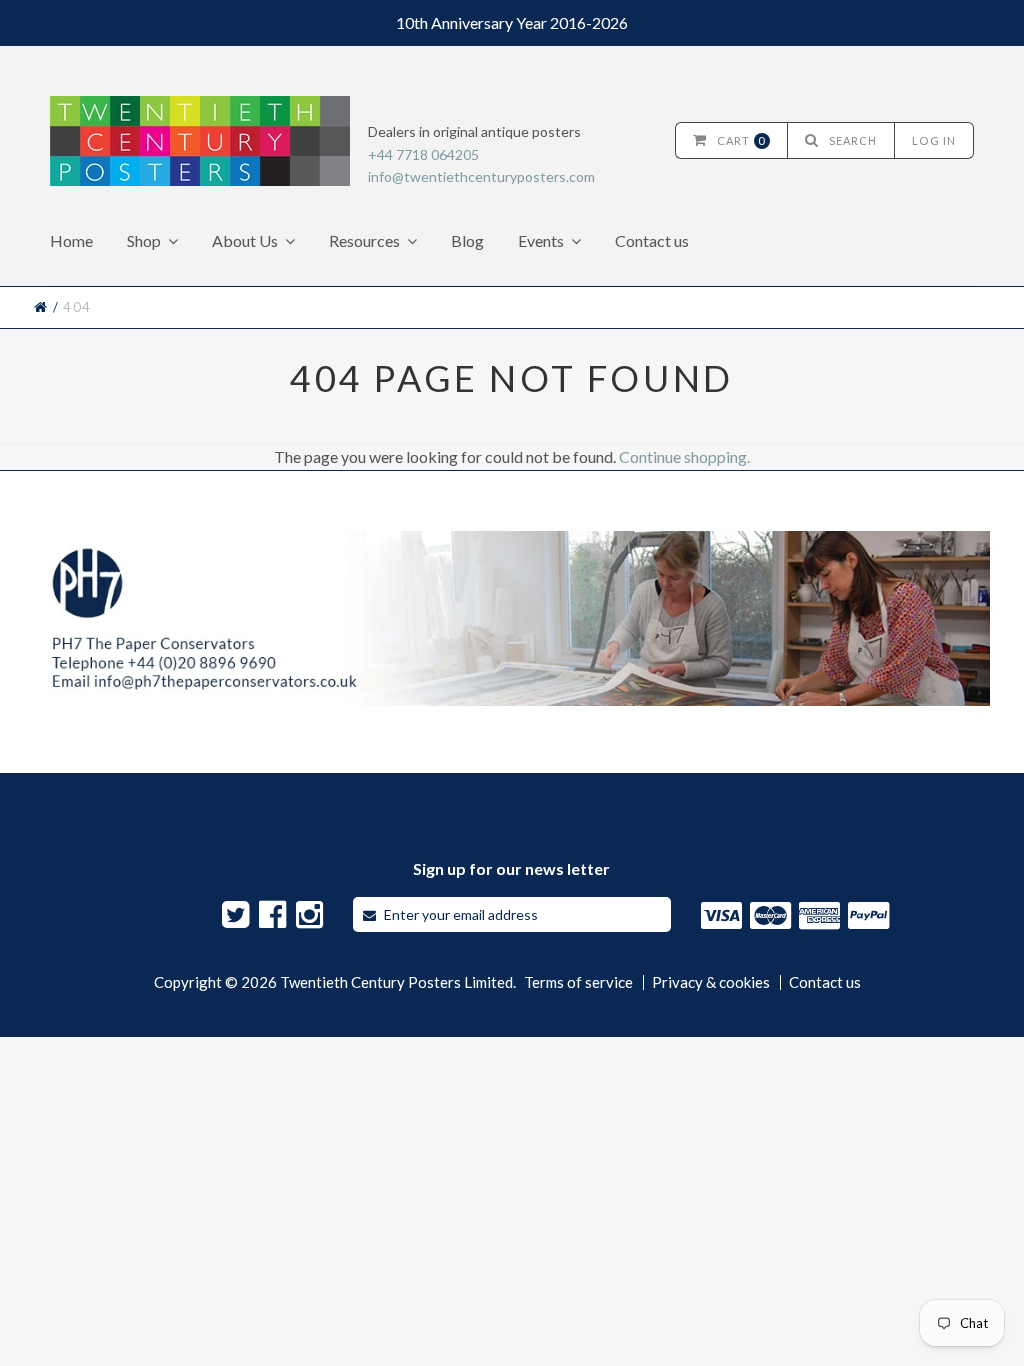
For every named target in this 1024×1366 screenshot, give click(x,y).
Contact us (652, 240)
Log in (934, 140)
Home (71, 240)
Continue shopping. (684, 456)
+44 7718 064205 (423, 154)
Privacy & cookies (711, 982)
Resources (364, 240)
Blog (467, 240)
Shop (144, 240)
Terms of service (578, 982)
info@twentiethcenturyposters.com (481, 176)
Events (541, 240)
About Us (245, 240)
